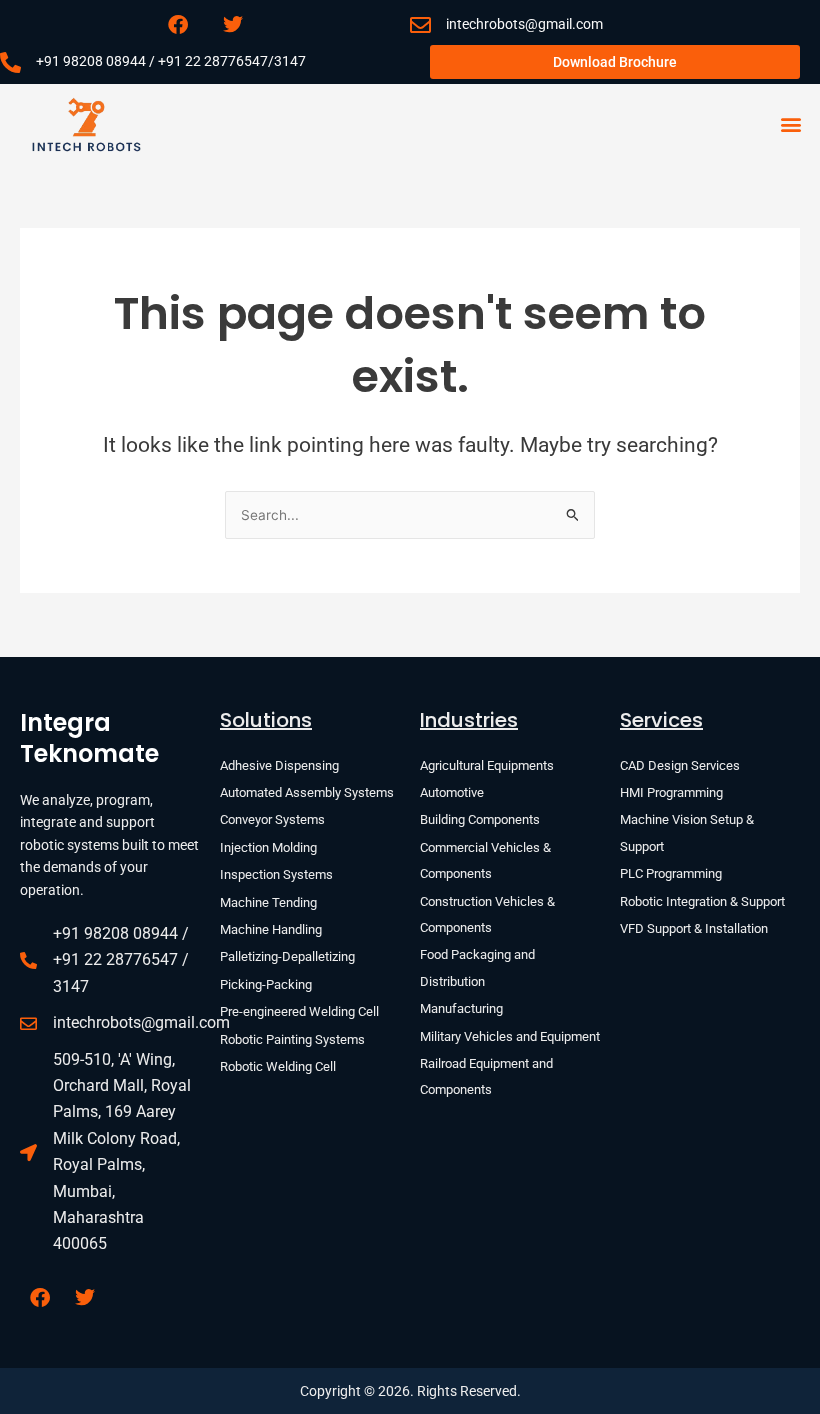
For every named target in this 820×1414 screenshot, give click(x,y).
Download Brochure (615, 62)
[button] (790, 124)
